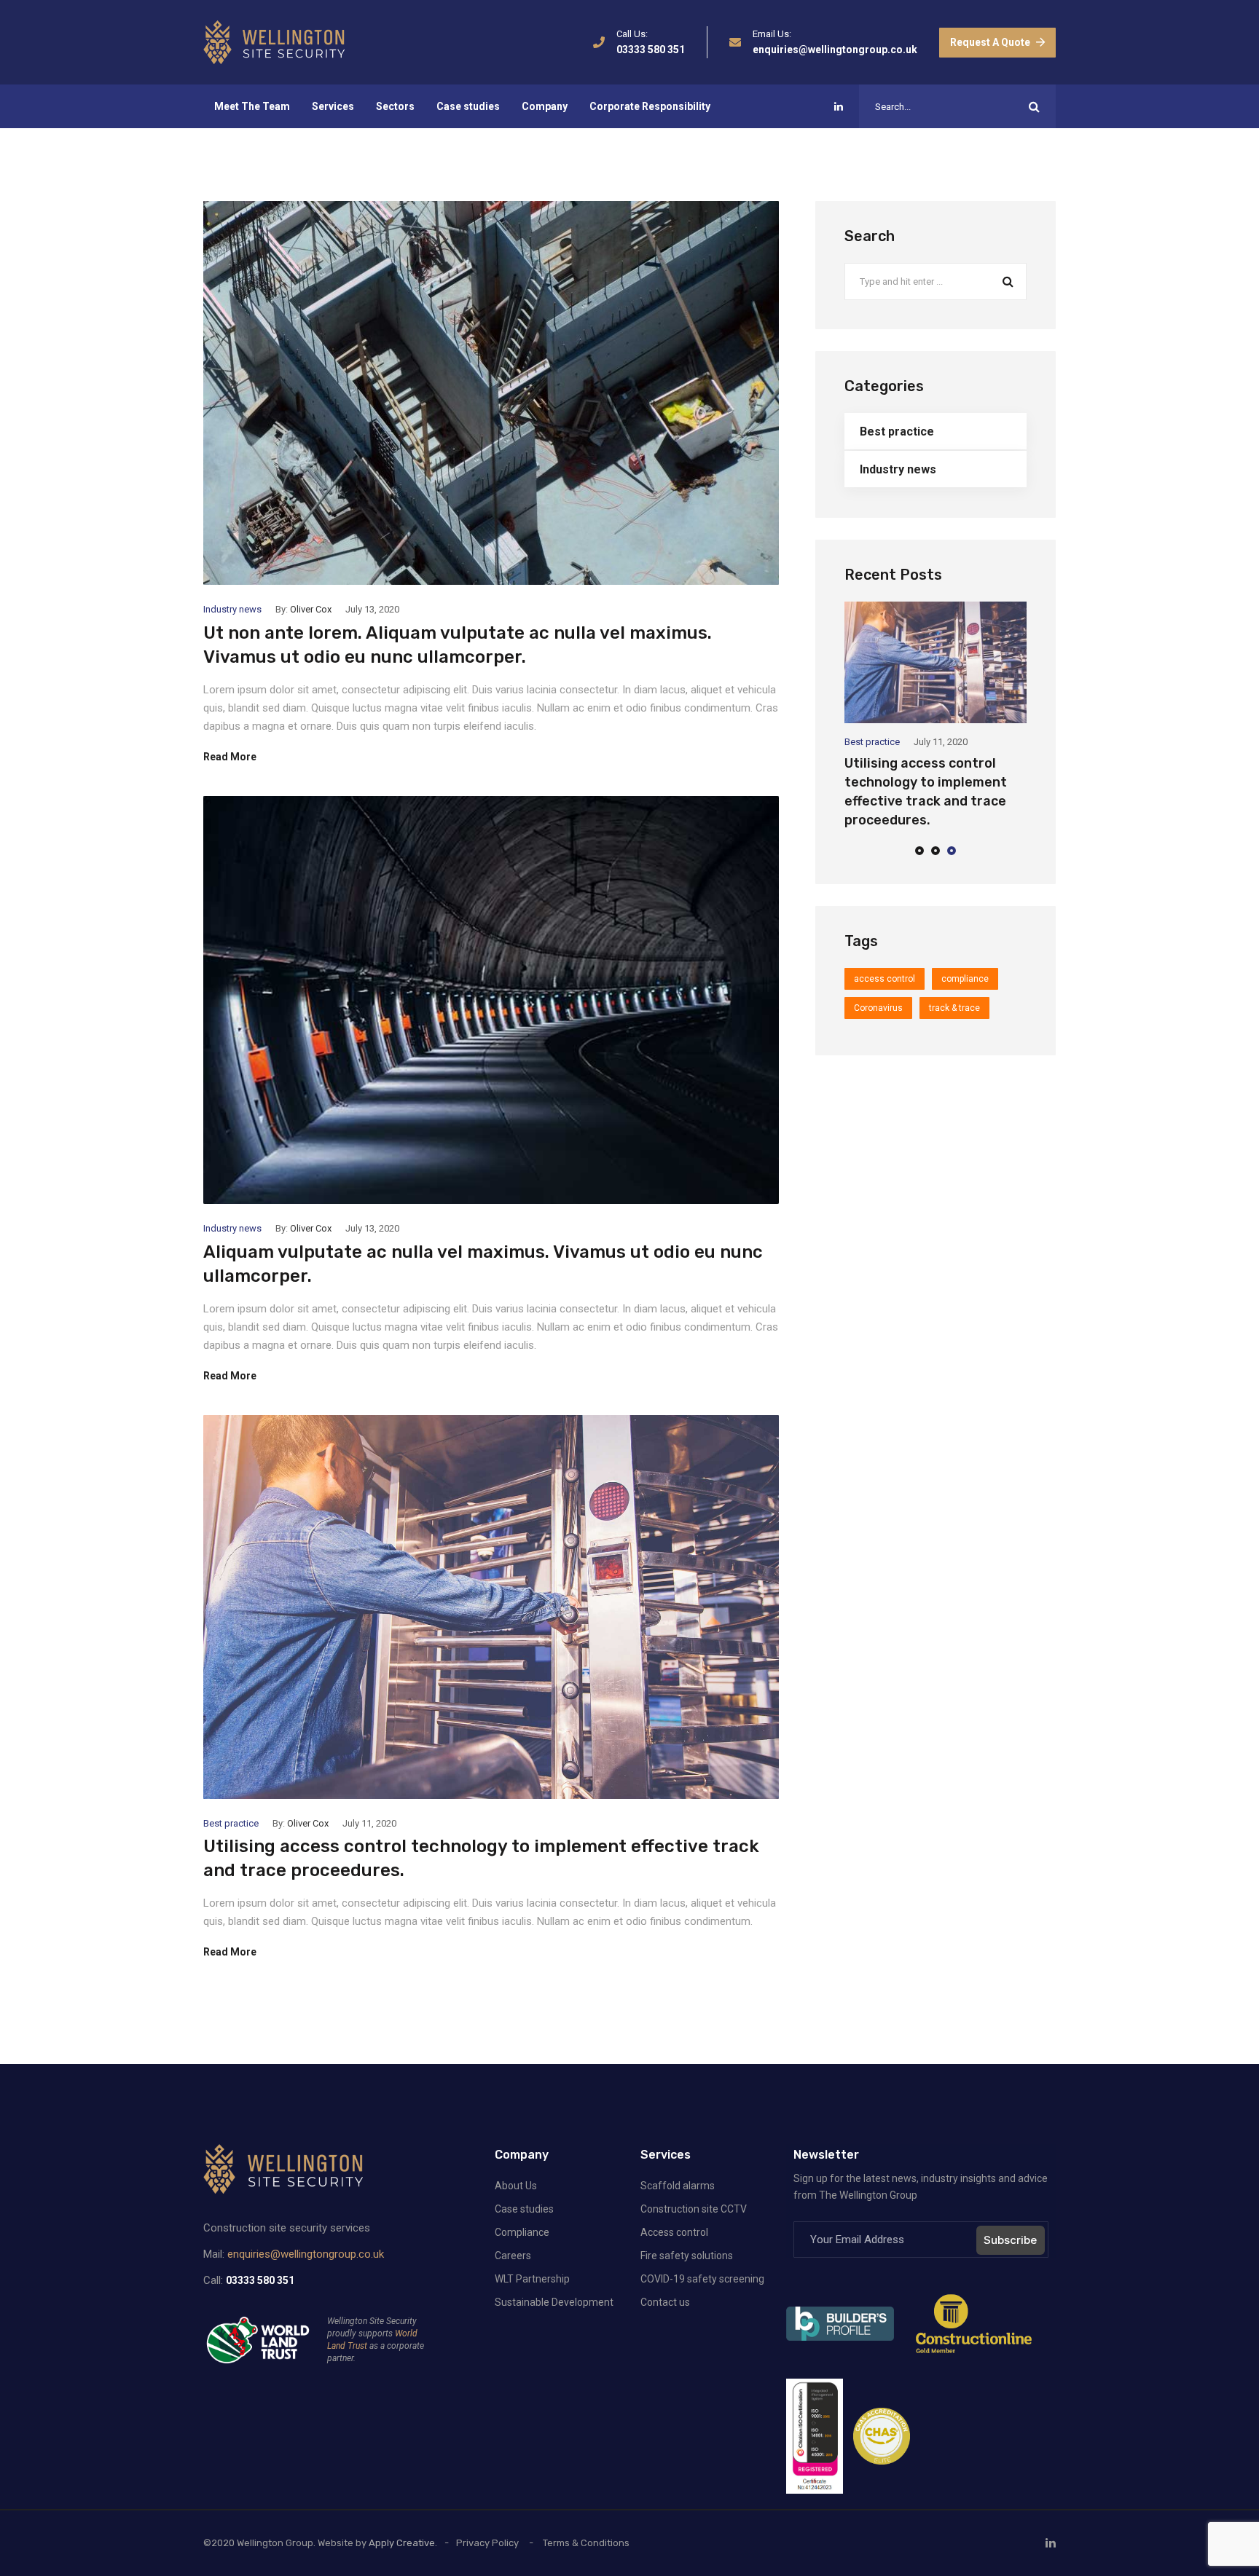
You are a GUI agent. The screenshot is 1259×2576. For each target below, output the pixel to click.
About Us (516, 2186)
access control (885, 979)
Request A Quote (990, 42)
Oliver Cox (311, 609)
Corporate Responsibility (650, 106)
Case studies (468, 106)
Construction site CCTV (694, 2209)
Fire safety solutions (687, 2256)
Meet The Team (252, 106)
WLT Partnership (532, 2279)
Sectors (395, 106)
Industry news (232, 609)
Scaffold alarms (678, 2186)
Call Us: (632, 34)
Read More (230, 757)
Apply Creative (402, 2543)
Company (545, 106)
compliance (965, 979)
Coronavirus (878, 1008)
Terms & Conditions (586, 2543)
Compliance (522, 2232)
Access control (674, 2232)
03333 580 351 (651, 50)
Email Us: (772, 34)
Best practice (231, 1823)
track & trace (954, 1008)
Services (333, 106)
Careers (513, 2256)
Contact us (665, 2302)
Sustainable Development (554, 2302)
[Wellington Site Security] (274, 42)
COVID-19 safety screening (702, 2279)
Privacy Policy (487, 2543)
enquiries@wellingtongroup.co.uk (835, 50)
